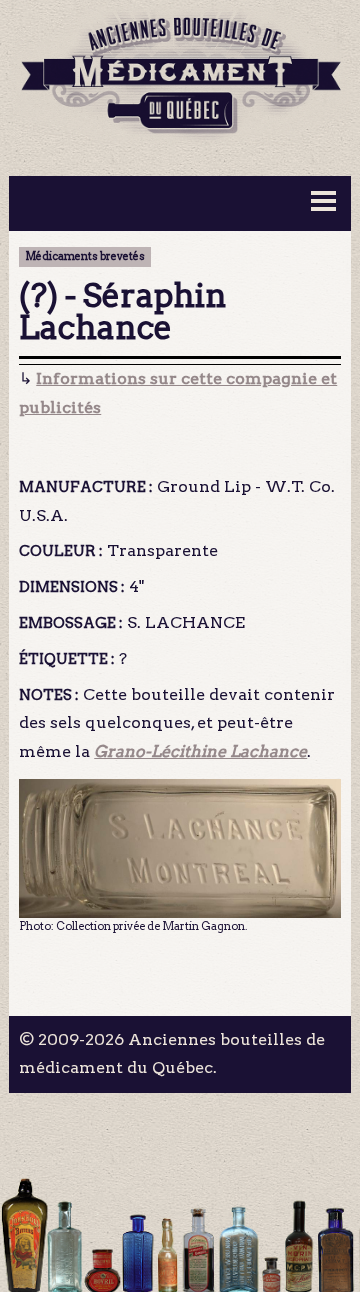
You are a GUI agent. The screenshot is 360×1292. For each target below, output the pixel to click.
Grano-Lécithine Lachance (200, 751)
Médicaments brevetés (85, 256)
